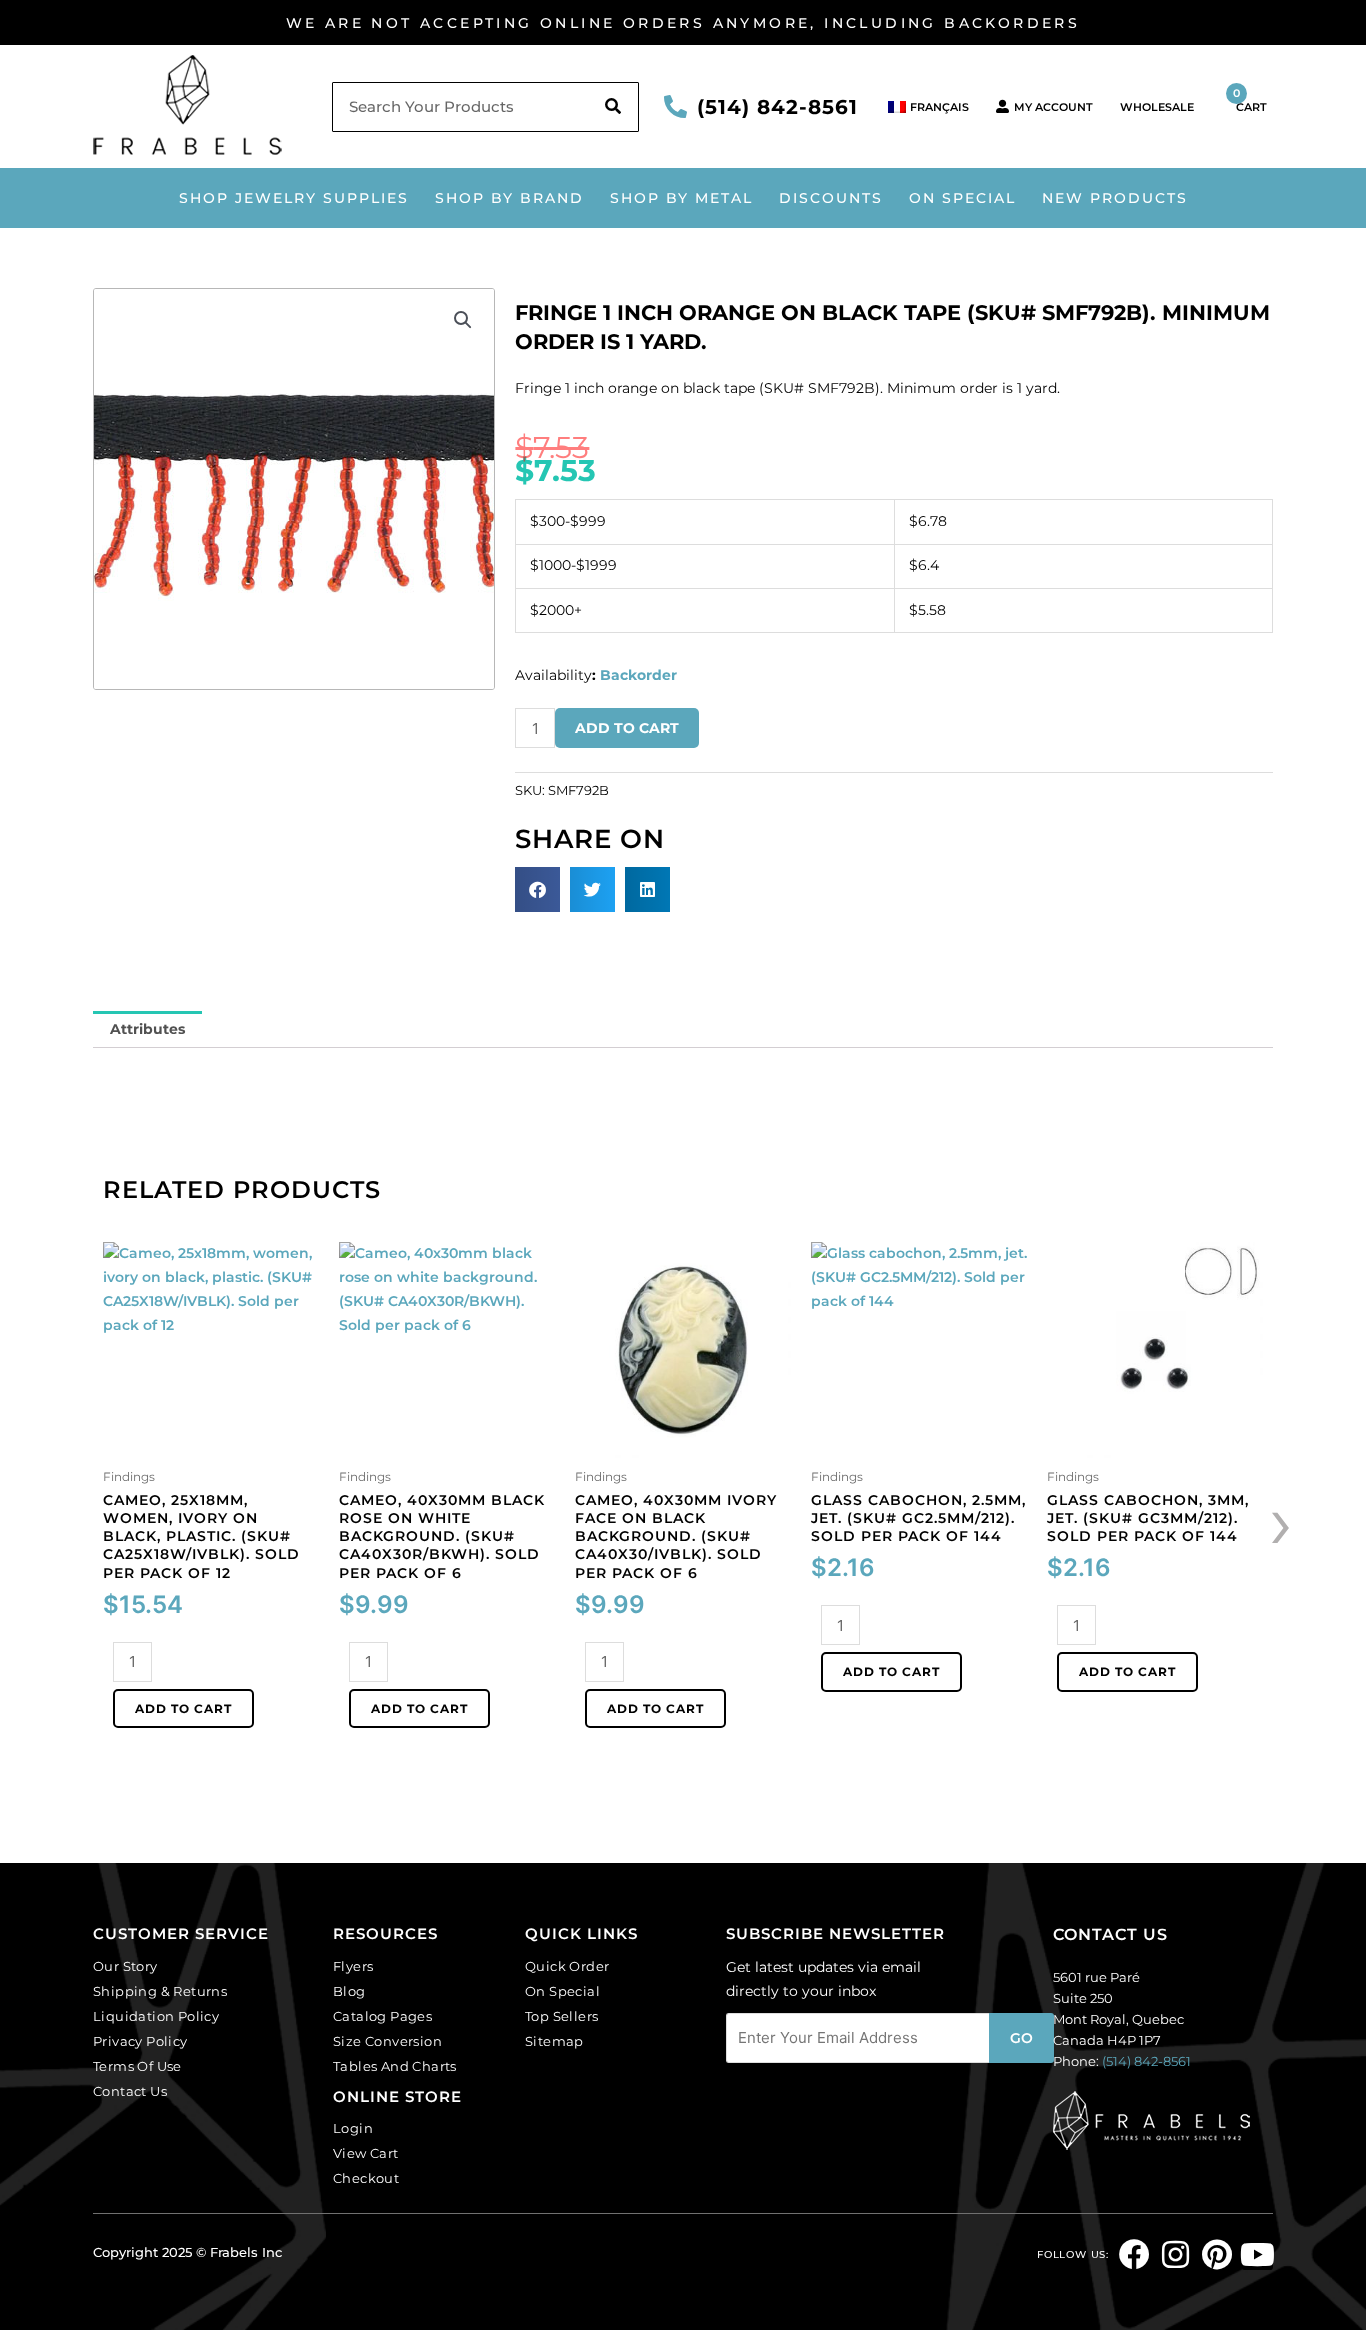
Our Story (125, 1966)
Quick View (211, 1444)
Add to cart (627, 728)
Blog (349, 1991)
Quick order (567, 1966)
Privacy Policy (140, 2041)
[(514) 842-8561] (675, 106)
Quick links (581, 1933)
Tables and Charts (395, 2066)
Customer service (181, 1933)
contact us (1110, 1934)
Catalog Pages (382, 2016)
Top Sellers (561, 2016)
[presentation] (1281, 1521)
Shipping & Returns (160, 1991)
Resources (385, 1933)
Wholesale (1157, 107)
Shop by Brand (509, 198)
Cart (1250, 100)
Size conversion (387, 2041)
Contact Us (130, 2091)
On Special (962, 198)
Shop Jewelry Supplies (294, 198)
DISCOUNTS (831, 198)
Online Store (397, 2096)
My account (1053, 107)
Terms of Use (137, 2066)
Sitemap (554, 2041)
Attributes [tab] (147, 1029)
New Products (1115, 198)
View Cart (366, 2153)
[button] (463, 320)
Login (353, 2128)
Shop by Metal (681, 198)
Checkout (366, 2178)
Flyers (353, 1966)
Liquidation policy (156, 2016)
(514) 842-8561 (777, 107)
